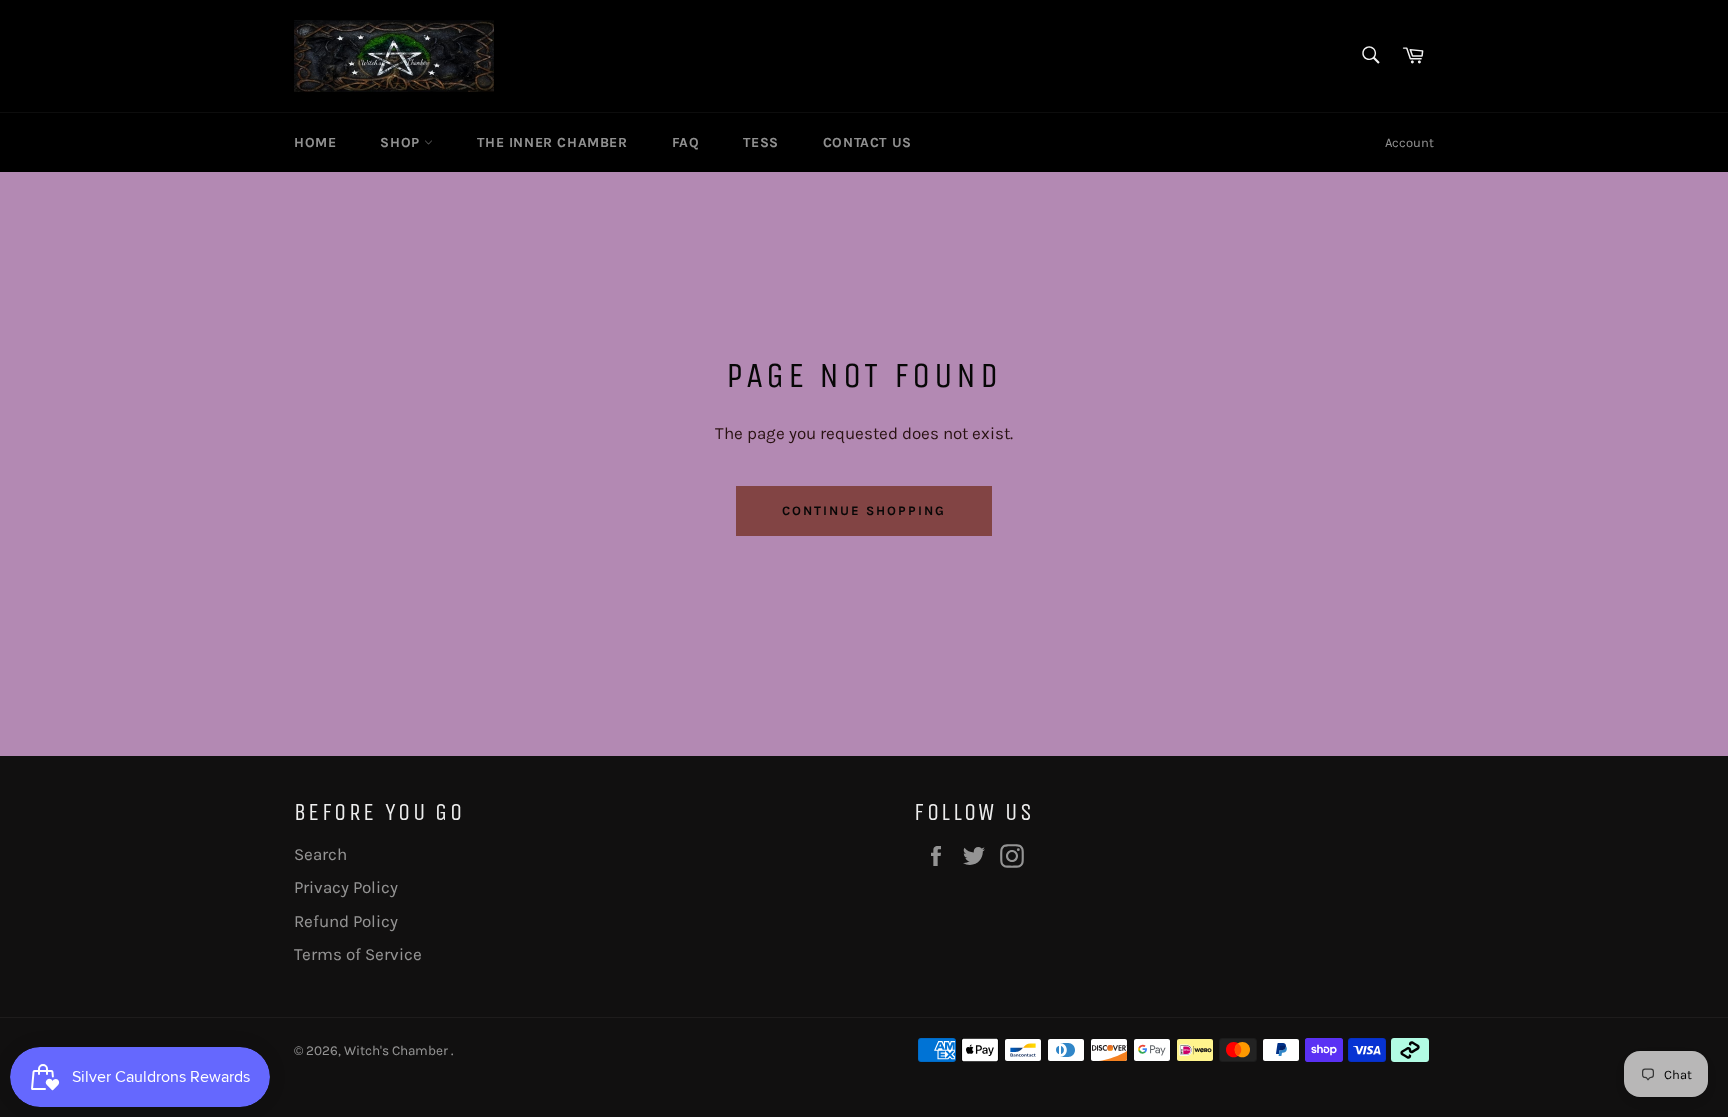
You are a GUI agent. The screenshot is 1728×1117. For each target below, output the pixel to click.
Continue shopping (863, 510)
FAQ (686, 142)
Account (1409, 142)
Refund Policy (346, 921)
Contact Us (867, 142)
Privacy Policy (346, 887)
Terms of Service (358, 954)
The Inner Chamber (552, 142)
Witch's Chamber (397, 1050)
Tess (760, 142)
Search (320, 854)
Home (315, 142)
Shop (402, 142)
